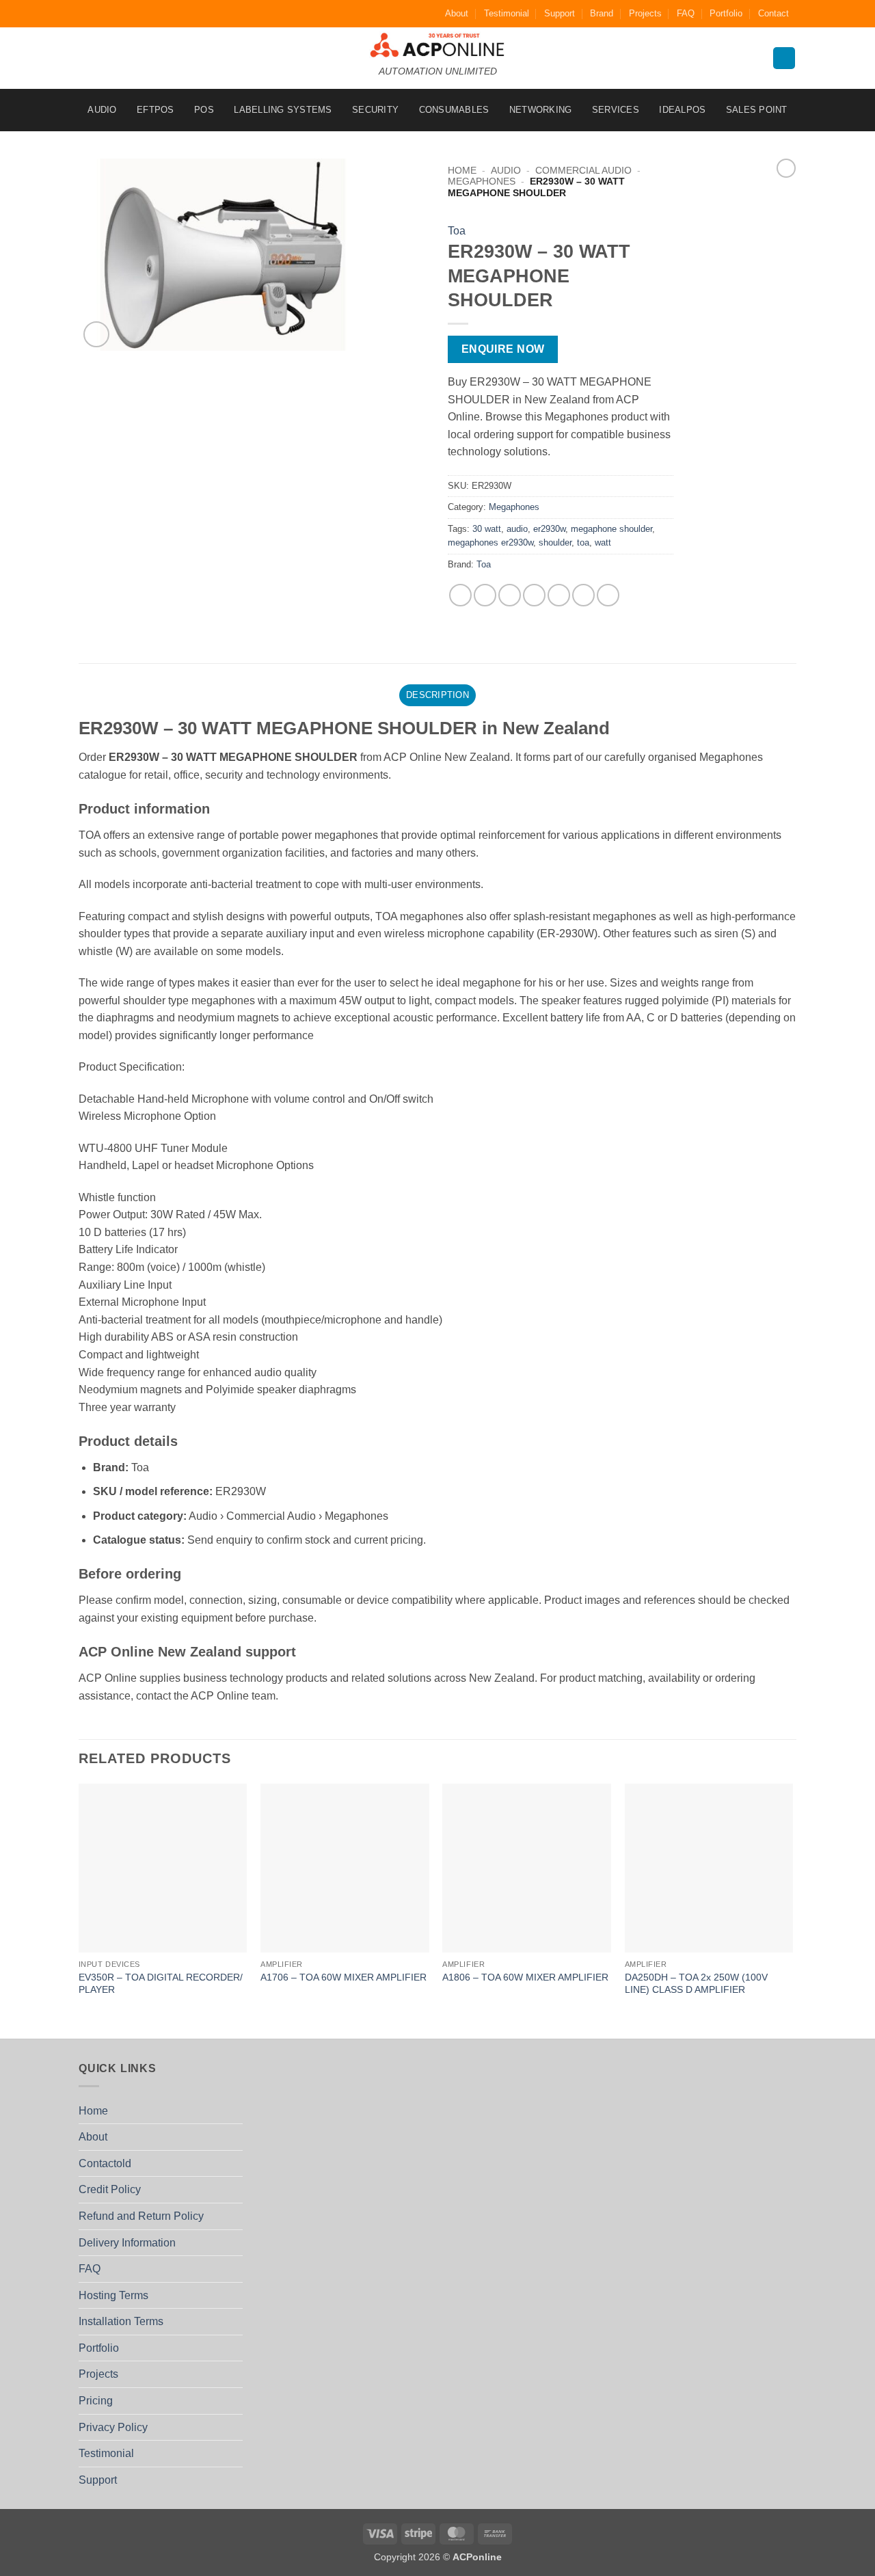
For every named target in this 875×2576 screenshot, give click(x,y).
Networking (541, 110)
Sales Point (757, 110)
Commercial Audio (583, 171)
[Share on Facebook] (460, 595)
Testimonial (507, 13)
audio (517, 529)
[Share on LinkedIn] (583, 595)
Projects (645, 13)
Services (616, 110)
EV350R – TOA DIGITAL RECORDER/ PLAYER (161, 1984)
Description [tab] (437, 695)
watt (603, 542)
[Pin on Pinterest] (534, 595)
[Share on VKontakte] (559, 595)
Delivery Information (127, 2243)
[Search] (784, 58)
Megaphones (482, 182)
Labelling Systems (283, 110)
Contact (773, 13)
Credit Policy (110, 2189)
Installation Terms (121, 2321)
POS (204, 110)
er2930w (549, 529)
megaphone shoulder (611, 529)
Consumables (454, 110)
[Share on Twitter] (485, 595)
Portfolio (726, 13)
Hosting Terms (113, 2295)
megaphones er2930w (490, 542)
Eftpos (156, 110)
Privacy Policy (113, 2427)
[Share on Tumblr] (608, 595)
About (457, 13)
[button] (97, 335)
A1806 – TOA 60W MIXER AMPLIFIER (525, 1977)
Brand (602, 13)
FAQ (686, 13)
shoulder (555, 542)
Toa (457, 231)
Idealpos (682, 110)
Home (462, 171)
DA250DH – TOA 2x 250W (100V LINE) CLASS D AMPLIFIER (696, 1984)
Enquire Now (503, 349)
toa (583, 542)
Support (560, 13)
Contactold (105, 2163)
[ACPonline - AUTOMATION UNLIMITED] (437, 45)
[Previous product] (786, 168)
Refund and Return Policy (141, 2216)
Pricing (96, 2401)
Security (375, 110)
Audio (102, 110)
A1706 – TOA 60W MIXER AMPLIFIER (344, 1977)
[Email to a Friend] (510, 595)
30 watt (487, 529)
